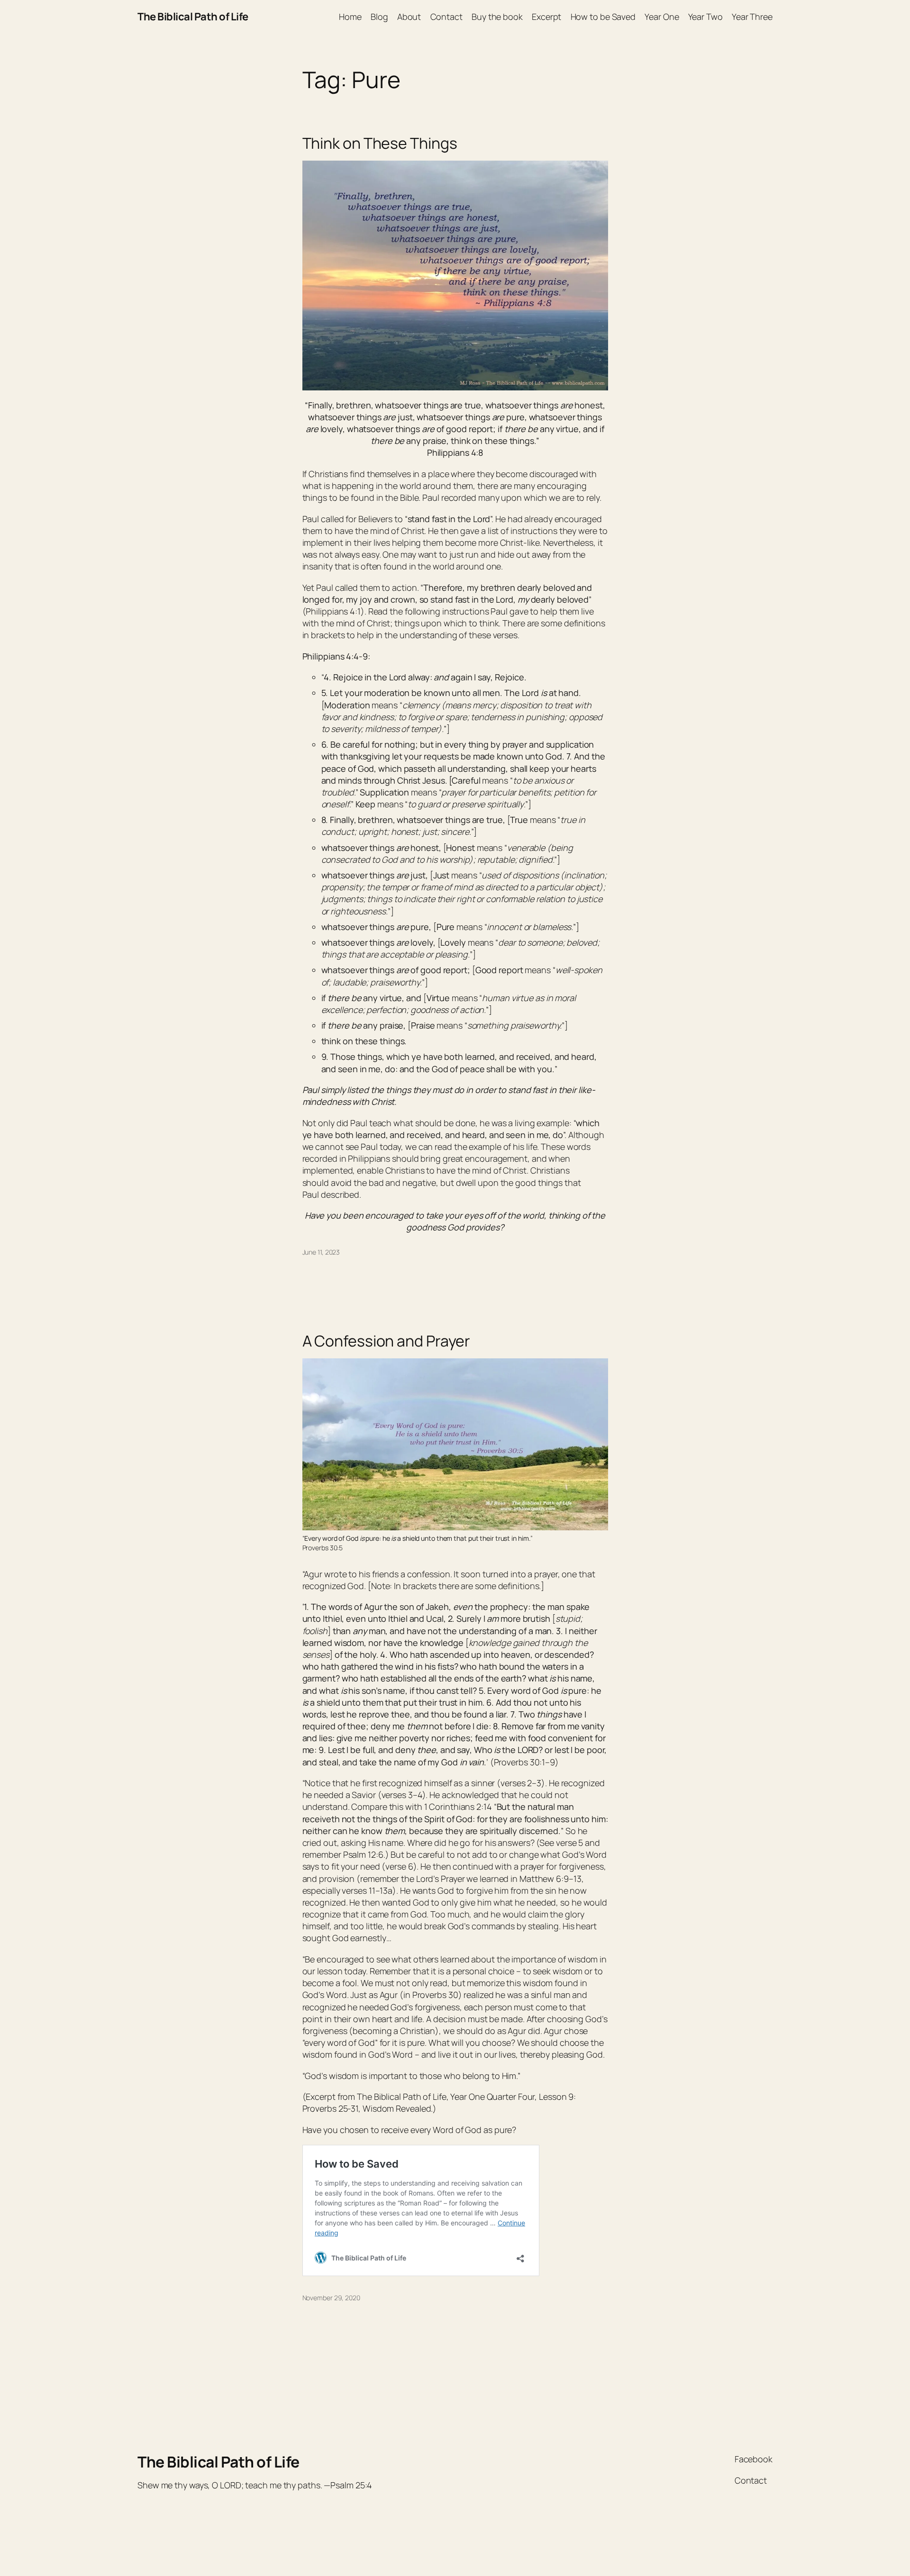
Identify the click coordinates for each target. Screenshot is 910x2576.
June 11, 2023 (321, 1252)
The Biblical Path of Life (193, 17)
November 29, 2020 (331, 2298)
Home (350, 17)
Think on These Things (380, 143)
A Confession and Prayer (387, 1341)
